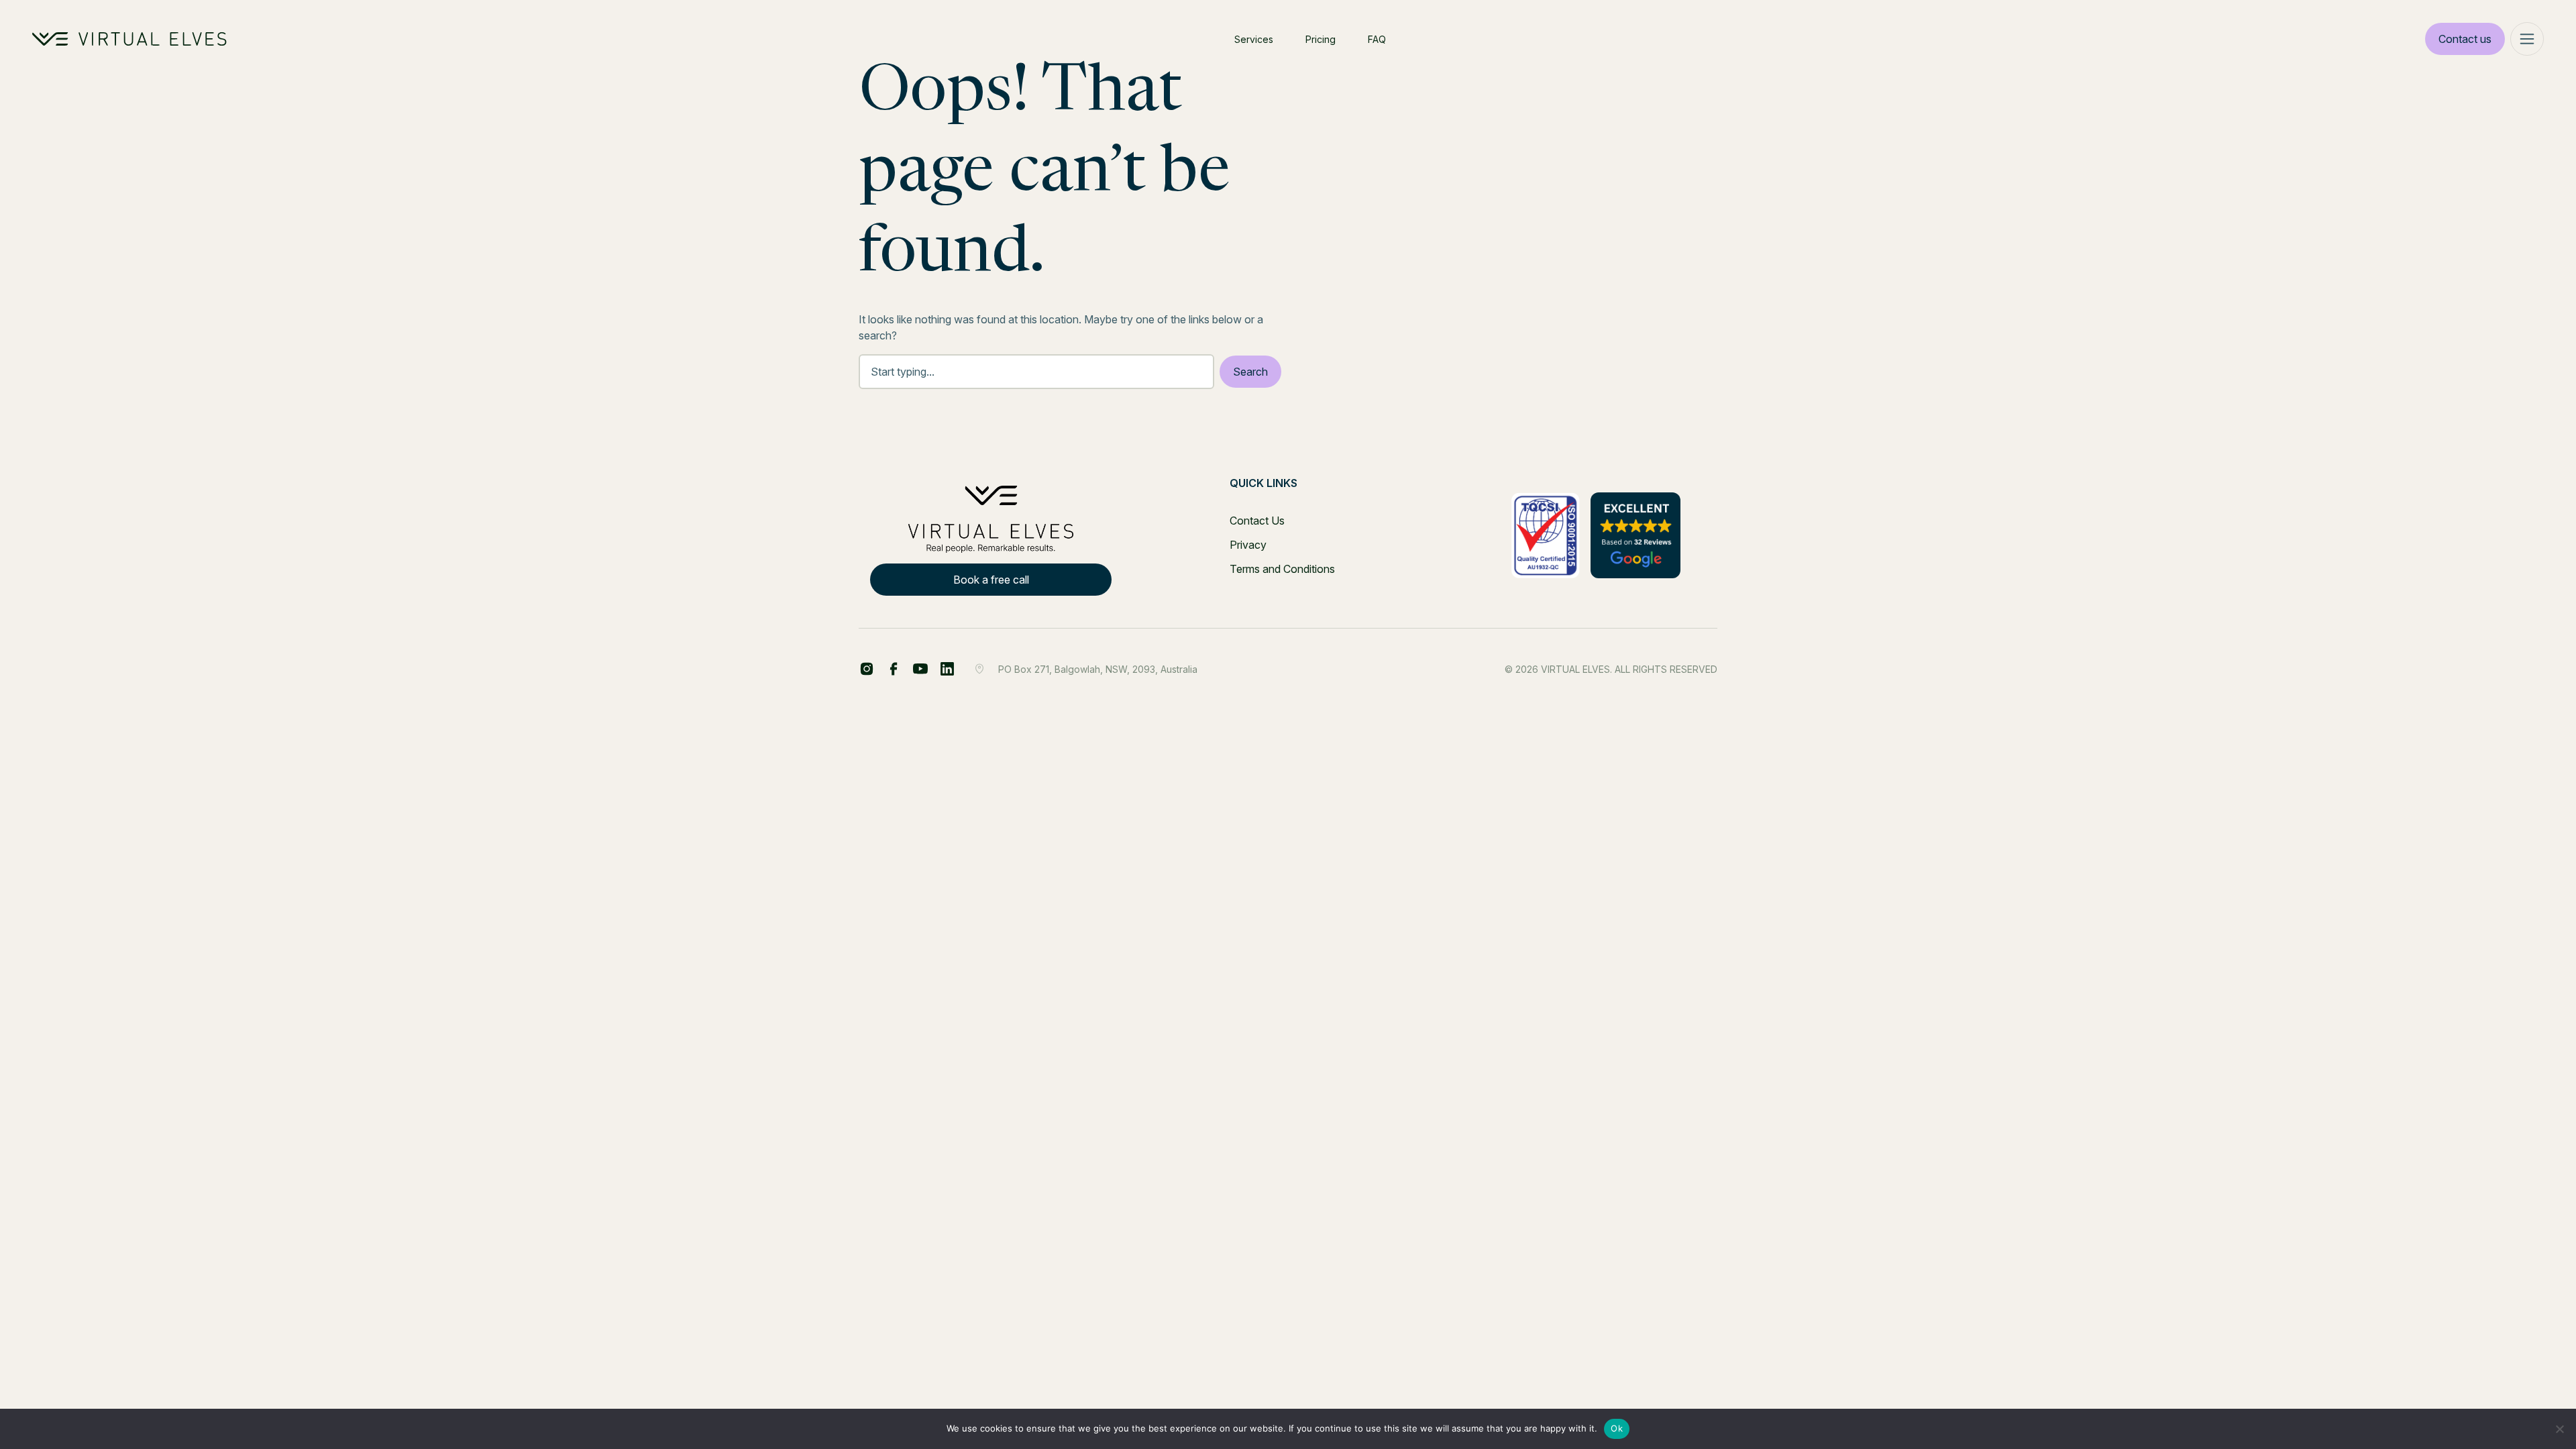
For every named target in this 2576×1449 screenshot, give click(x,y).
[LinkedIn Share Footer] (894, 669)
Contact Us (1257, 521)
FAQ (1377, 39)
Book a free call (991, 580)
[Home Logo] (129, 39)
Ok (1617, 1428)
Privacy (1248, 545)
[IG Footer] (947, 669)
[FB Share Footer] (867, 669)
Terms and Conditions (1282, 569)
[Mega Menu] (2527, 39)
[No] (2559, 1429)
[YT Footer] (920, 669)
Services (1254, 39)
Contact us (2465, 39)
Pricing (1321, 39)
